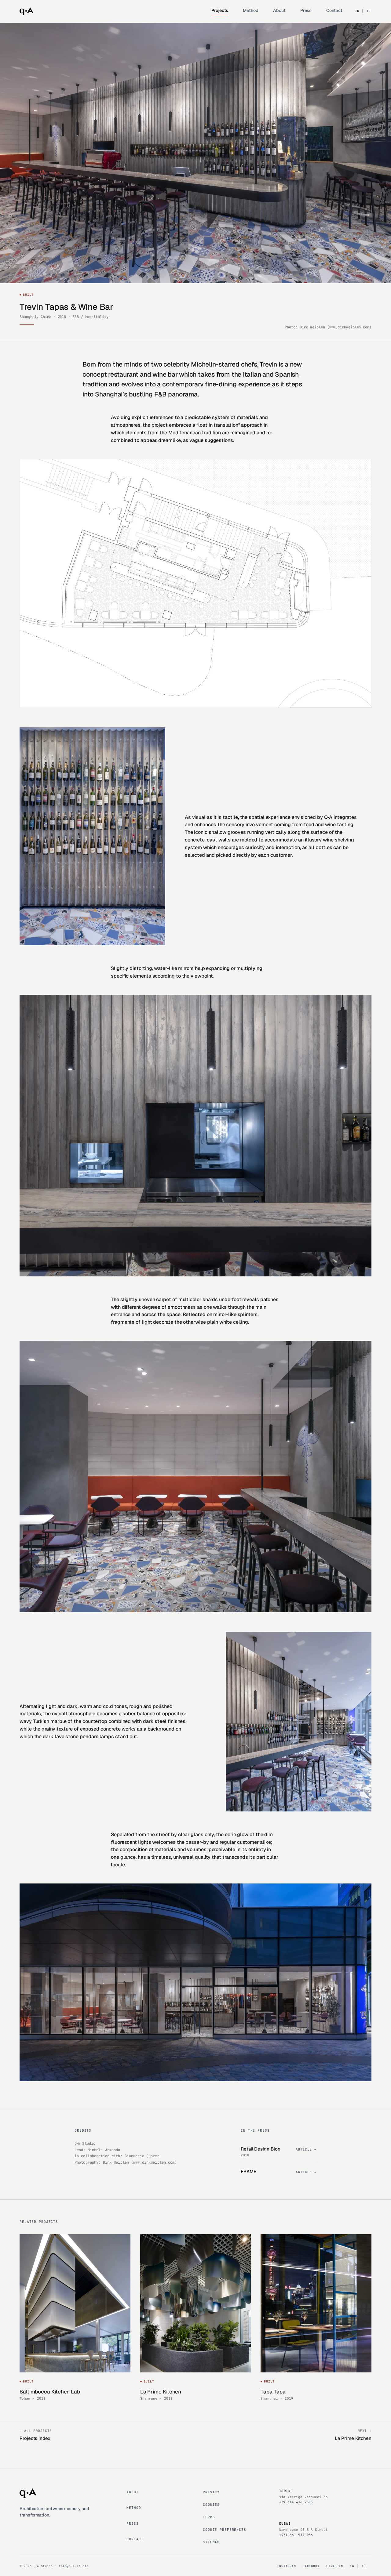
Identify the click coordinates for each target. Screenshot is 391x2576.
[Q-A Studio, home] (26, 11)
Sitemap (211, 2542)
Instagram (286, 2566)
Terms (209, 2517)
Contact (334, 10)
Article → (306, 2149)
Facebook (311, 2566)
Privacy (211, 2492)
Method (251, 10)
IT (369, 11)
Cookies (211, 2505)
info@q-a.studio (74, 2566)
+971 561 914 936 (296, 2535)
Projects (220, 10)
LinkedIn (334, 2566)
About (279, 10)
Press (306, 10)
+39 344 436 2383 (296, 2502)
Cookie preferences (225, 2530)
